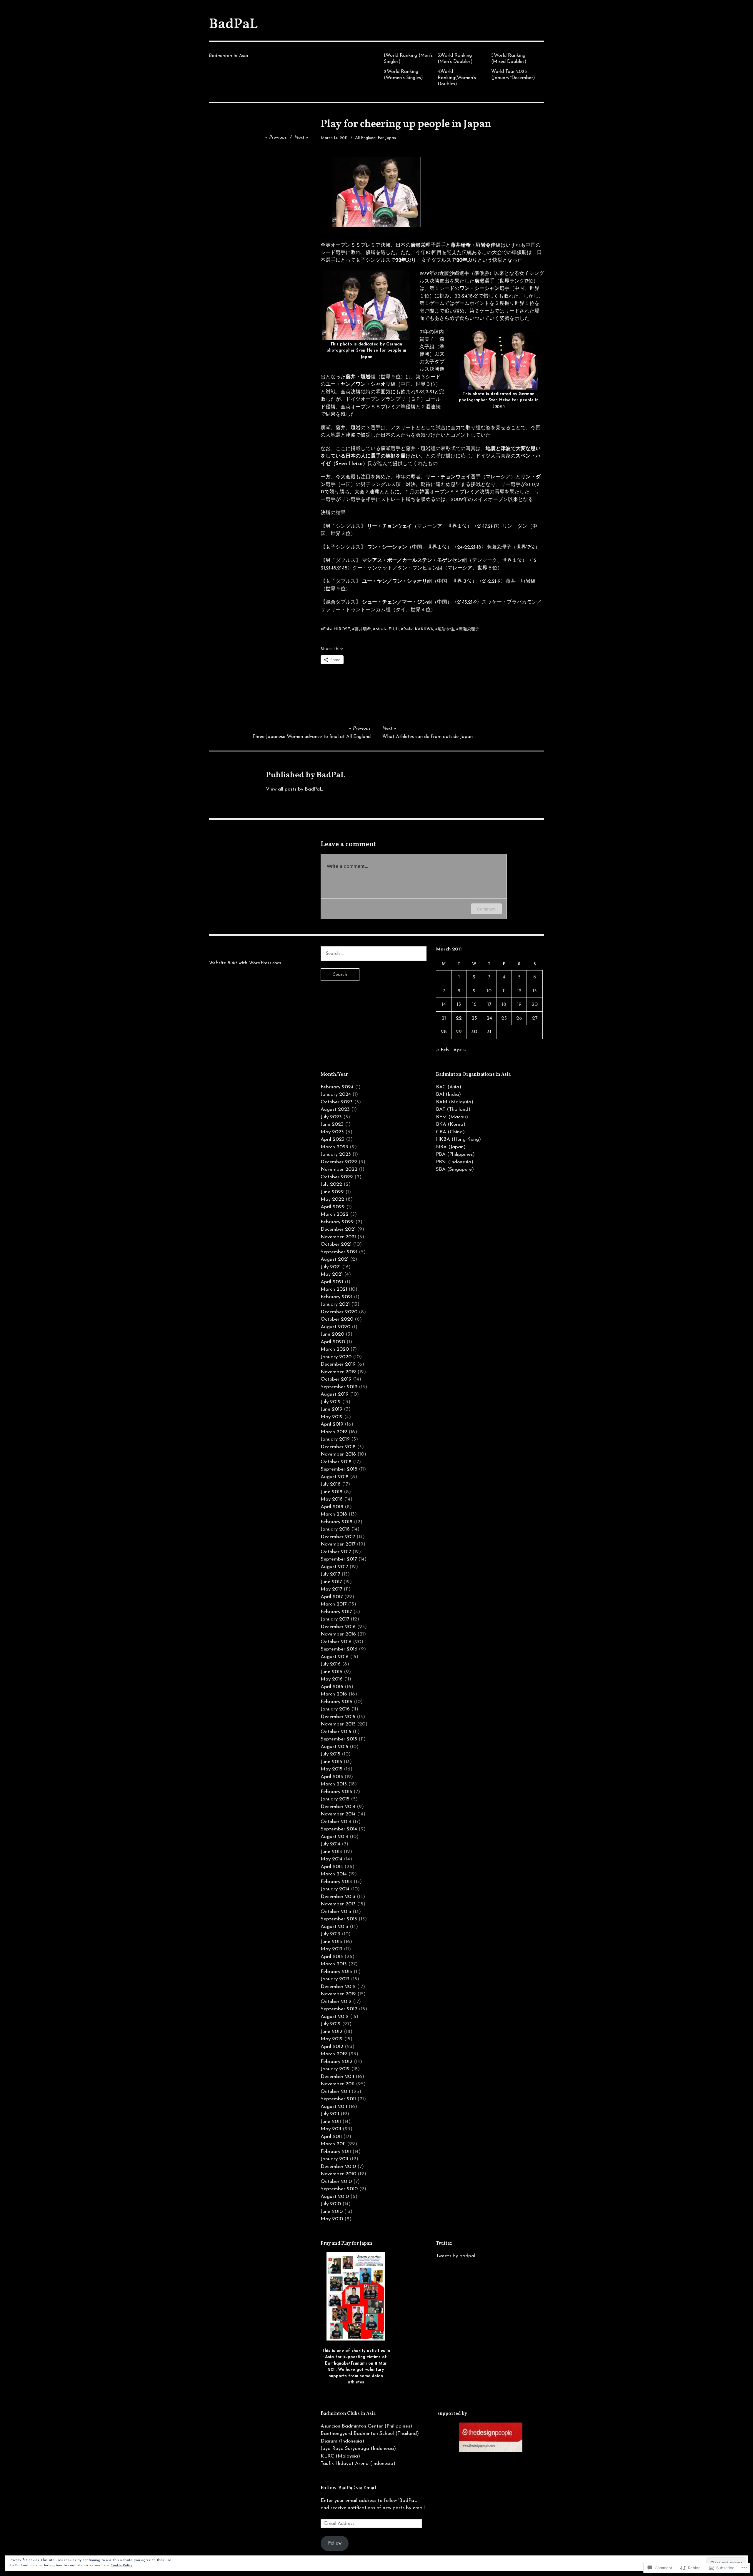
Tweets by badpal (456, 2256)
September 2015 (339, 1739)
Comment (486, 909)
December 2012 (338, 1987)
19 (519, 1004)
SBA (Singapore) (455, 1169)
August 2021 (335, 1259)
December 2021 (338, 1229)
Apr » (460, 1050)
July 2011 (330, 2114)
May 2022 (332, 1199)
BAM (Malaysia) (455, 1102)
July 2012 (331, 2024)
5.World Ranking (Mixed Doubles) (509, 59)
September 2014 (339, 1829)
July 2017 (330, 1574)
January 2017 (335, 1619)
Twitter (444, 2243)
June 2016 (331, 1672)
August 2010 (335, 2197)
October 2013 (336, 1912)
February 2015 (336, 1792)
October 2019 (336, 1379)
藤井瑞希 (363, 629)
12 (519, 991)
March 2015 (334, 1784)
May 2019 (332, 1417)
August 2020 (335, 1327)
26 (519, 1018)
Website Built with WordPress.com (245, 963)
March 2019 (334, 1432)
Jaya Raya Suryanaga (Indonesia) (358, 2449)
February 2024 (337, 1087)
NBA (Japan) (451, 1147)
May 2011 (331, 2129)
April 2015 (332, 1777)
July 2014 (330, 1844)
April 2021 (332, 1282)
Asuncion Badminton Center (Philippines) (366, 2426)
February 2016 (336, 1702)
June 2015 (331, 1762)
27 (535, 1018)
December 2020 (339, 1312)
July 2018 (331, 1484)
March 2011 (333, 2144)
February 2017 (336, 1612)
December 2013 (338, 1897)
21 (444, 1018)
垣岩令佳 (446, 629)
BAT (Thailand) (453, 1109)
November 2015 (338, 1724)
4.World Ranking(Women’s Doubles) (457, 78)
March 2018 (334, 1514)
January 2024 (336, 1094)
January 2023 (336, 1154)
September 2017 (339, 1559)
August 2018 (335, 1477)
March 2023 (334, 1147)
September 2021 (339, 1252)
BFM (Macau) (452, 1117)
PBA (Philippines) (455, 1154)
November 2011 (338, 2084)
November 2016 (338, 1634)
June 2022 (332, 1192)
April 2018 (332, 1507)
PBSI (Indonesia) (455, 1162)
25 (504, 1018)
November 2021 (338, 1237)
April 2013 (332, 1957)
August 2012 (335, 2017)
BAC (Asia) (449, 1087)
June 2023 (332, 1124)
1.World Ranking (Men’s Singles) (408, 59)
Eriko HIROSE (336, 629)
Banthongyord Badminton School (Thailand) (370, 2434)
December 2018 (338, 1447)
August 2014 (334, 1837)
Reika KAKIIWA (418, 629)
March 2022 (335, 1214)
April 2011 (331, 2137)
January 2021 (335, 1304)
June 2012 (331, 2032)
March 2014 (334, 1874)
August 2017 (334, 1567)
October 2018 (336, 1462)
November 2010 (338, 2174)
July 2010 (331, 2204)
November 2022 (339, 1169)
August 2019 (335, 1394)
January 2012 (335, 2069)
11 (504, 991)
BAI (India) (448, 1094)
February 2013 (336, 1972)
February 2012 (336, 2062)
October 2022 (337, 1177)
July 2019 (331, 1402)
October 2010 (336, 2182)
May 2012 (332, 2039)
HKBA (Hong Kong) (458, 1139)
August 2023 (335, 1109)
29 (459, 1032)
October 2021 (336, 1244)
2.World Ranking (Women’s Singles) (403, 75)
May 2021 (332, 1274)
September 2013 (339, 1919)
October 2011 (335, 2092)
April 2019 (332, 1424)
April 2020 (333, 1342)
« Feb (442, 1050)
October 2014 (336, 1822)
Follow (335, 2543)
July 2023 (331, 1117)
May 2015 (331, 1769)
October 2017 (336, 1552)
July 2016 (331, 1664)
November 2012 (338, 1994)
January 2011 (334, 2159)
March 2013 (334, 1964)
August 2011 (334, 2107)
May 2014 (331, 1859)
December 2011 (337, 2077)
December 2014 (338, 1807)
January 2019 (335, 1439)
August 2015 (334, 1747)
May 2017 (331, 1589)
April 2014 (332, 1867)
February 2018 (336, 1522)
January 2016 (335, 1709)
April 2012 (332, 2047)
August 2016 (335, 1657)
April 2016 (332, 1687)
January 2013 (335, 1979)
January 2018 (335, 1529)
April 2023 (333, 1139)
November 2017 (338, 1544)
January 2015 (335, 1799)
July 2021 (331, 1267)
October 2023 (337, 1102)
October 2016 (336, 1642)
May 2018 (332, 1499)
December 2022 (339, 1162)
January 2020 (336, 1357)
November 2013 (338, 1904)
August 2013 (334, 1927)
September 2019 (339, 1387)
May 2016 (332, 1679)
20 (535, 1004)
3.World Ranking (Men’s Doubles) (455, 59)
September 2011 (338, 2099)
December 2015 (338, 1717)
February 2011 (336, 2152)
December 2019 (338, 1364)
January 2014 (335, 1889)
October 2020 (337, 1319)
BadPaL (233, 25)
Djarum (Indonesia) (342, 2441)
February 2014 (336, 1882)
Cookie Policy (121, 2565)
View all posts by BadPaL (294, 789)
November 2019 (338, 1372)
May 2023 (332, 1132)
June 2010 (332, 2212)
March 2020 (335, 1349)
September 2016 (339, 1649)
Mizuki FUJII (387, 629)
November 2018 (338, 1454)
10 (489, 991)
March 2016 (334, 1694)
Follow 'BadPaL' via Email (348, 2488)
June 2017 (331, 1582)
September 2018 (339, 1469)
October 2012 (336, 2002)
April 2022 (333, 1207)
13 (535, 991)
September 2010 (339, 2189)
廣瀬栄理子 (469, 629)
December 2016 (338, 1627)
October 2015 (336, 1732)
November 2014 (338, 1814)
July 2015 (330, 1754)
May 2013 (331, 1949)
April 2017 (332, 1597)
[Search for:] (374, 954)
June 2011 (331, 2122)
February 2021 (336, 1297)
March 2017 (334, 1604)
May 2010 (332, 2219)
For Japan (387, 138)
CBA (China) (450, 1132)
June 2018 (331, 1492)
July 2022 (331, 1184)
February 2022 (337, 1222)
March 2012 (334, 2054)
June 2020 (332, 1334)
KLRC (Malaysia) (340, 2456)
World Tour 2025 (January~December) (513, 75)
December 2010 (338, 2167)
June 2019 (331, 1409)
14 (444, 1004)
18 (504, 1004)
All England (365, 138)
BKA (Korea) (451, 1124)
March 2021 (334, 1289)
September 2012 (339, 2009)
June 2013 (331, 1942)
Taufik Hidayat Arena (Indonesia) (358, 2464)
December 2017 (338, 1537)
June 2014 (331, 1852)
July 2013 (330, 1934)
